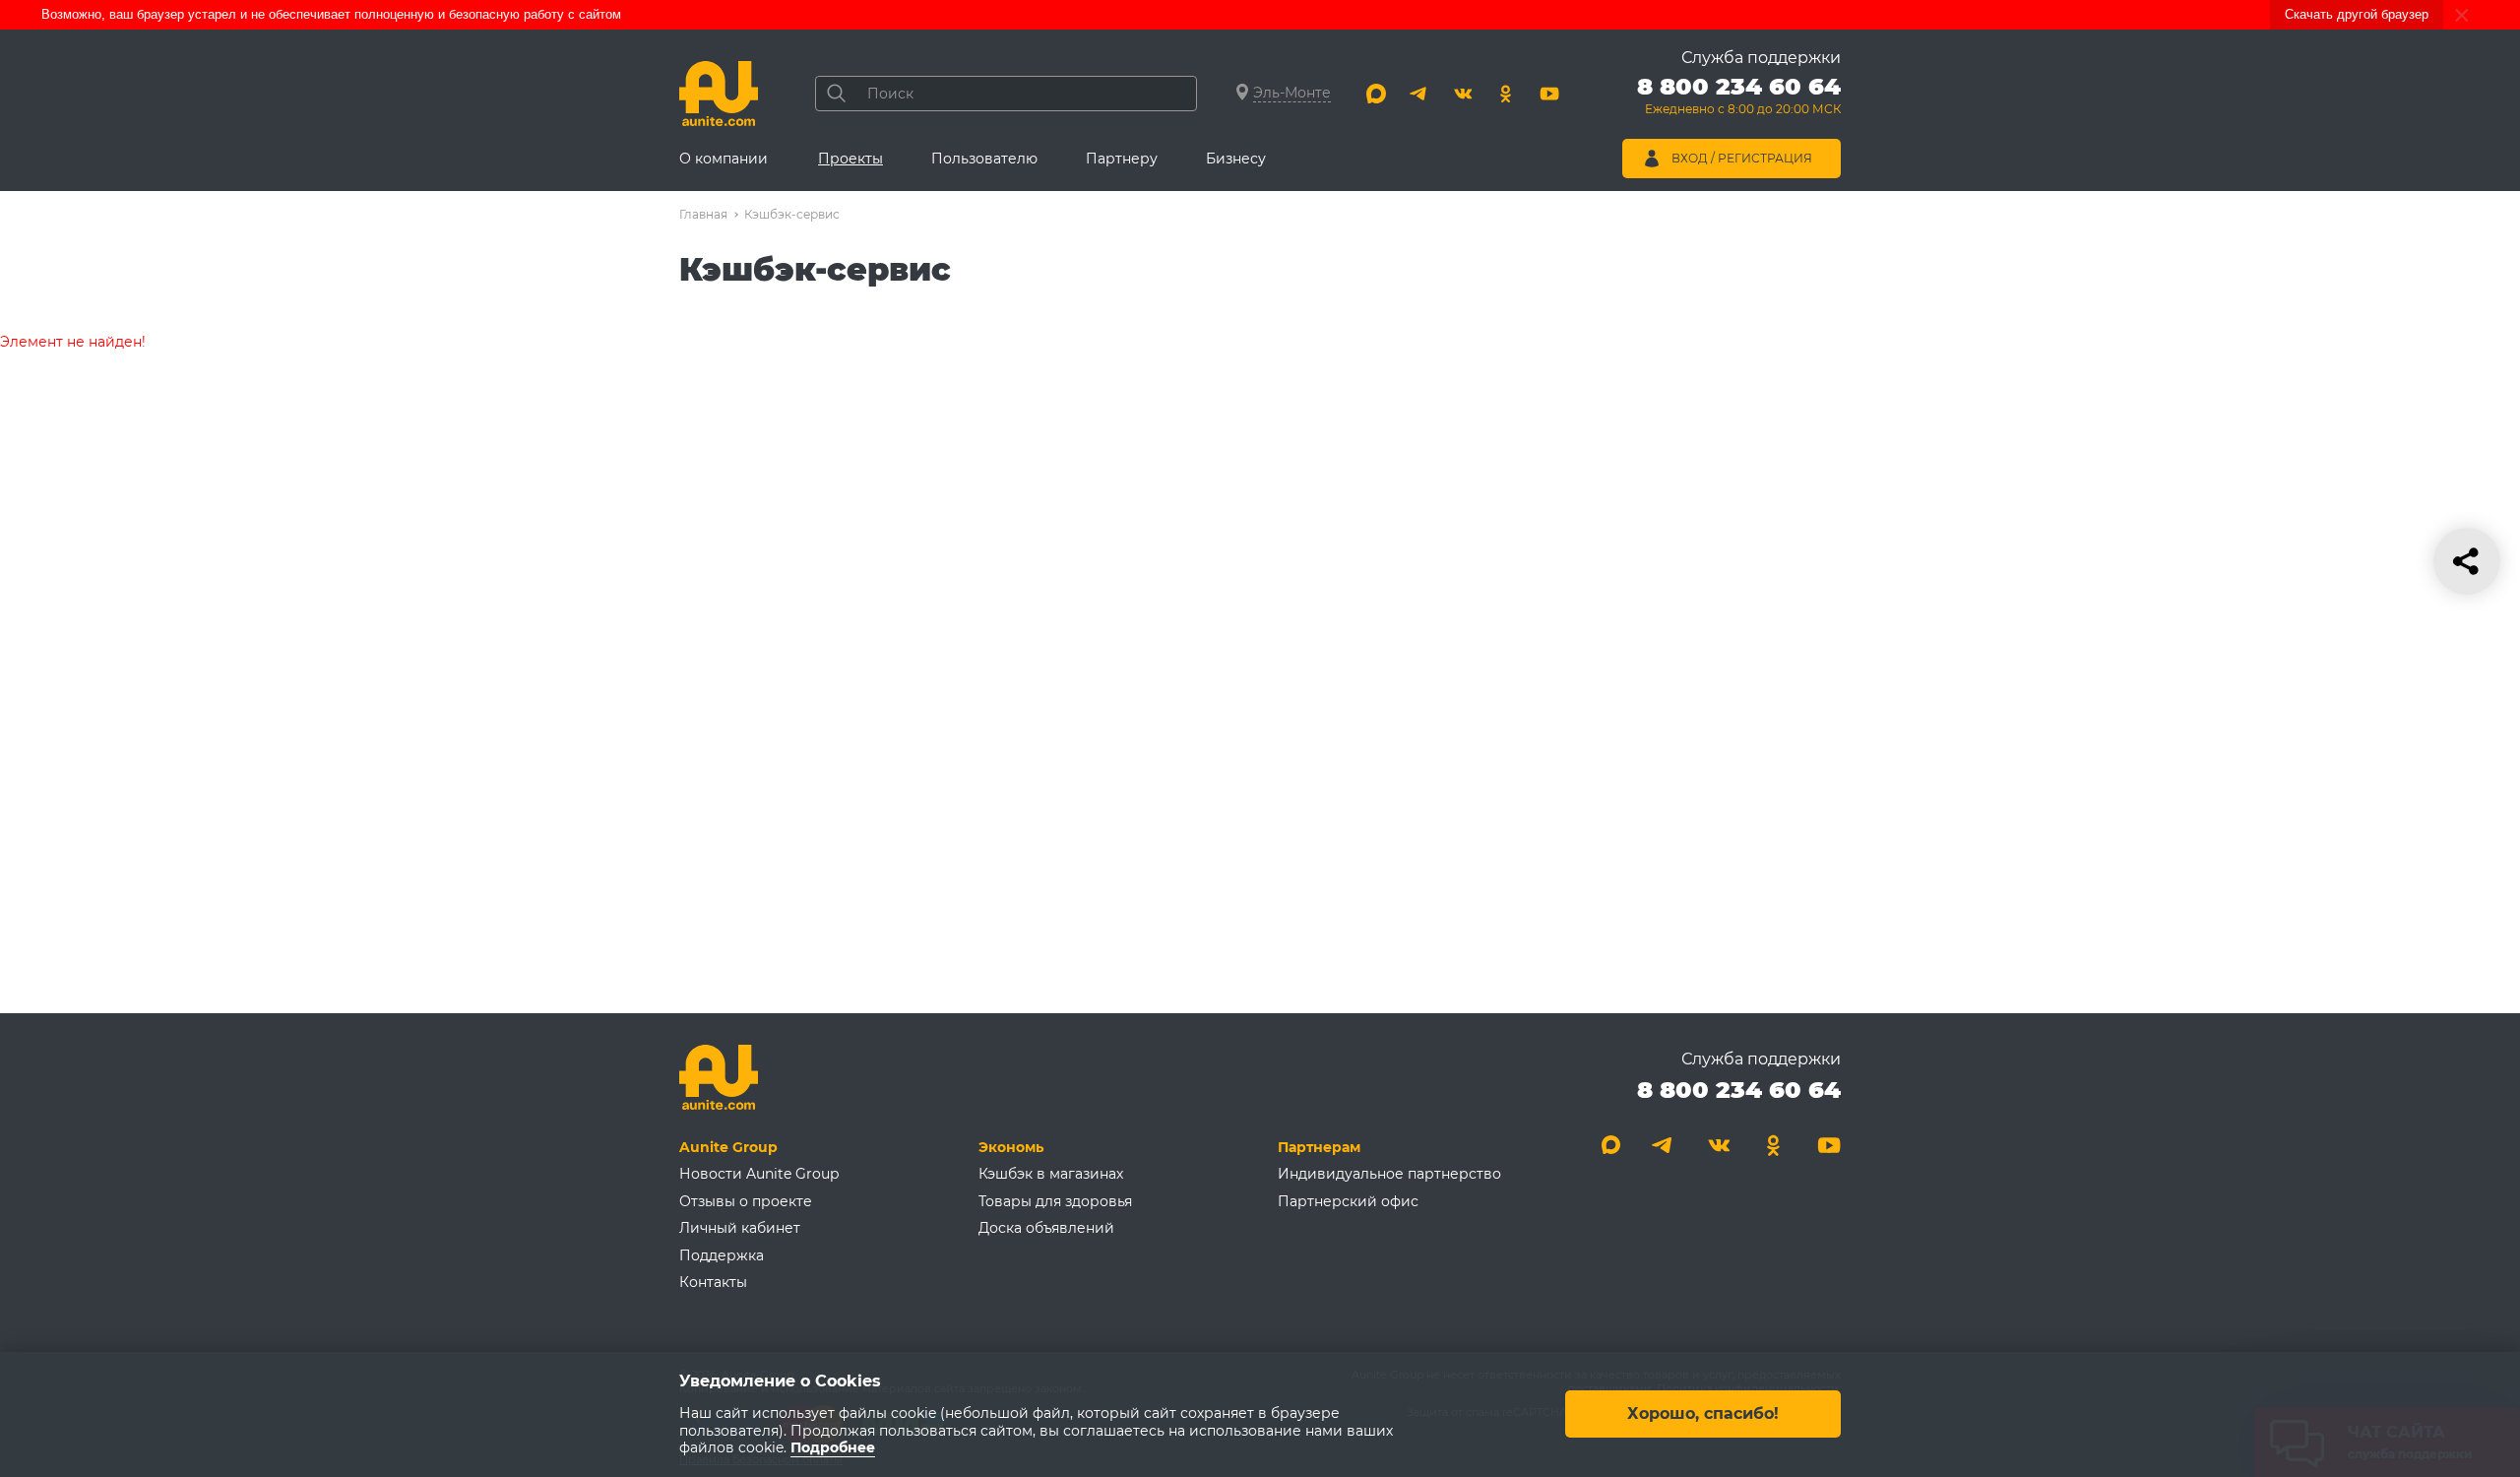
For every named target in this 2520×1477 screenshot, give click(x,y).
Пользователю (984, 159)
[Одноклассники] (1506, 94)
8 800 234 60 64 (1739, 1090)
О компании (724, 159)
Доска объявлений (1046, 1228)
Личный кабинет (740, 1228)
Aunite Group (728, 1147)
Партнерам (1319, 1147)
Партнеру (1122, 159)
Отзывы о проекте (746, 1201)
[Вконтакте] (1463, 94)
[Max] (1376, 94)
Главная (703, 214)
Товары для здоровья (1055, 1201)
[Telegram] (1419, 94)
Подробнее (833, 1448)
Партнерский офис (1348, 1201)
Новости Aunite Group (759, 1174)
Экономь (1011, 1147)
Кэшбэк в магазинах (1051, 1174)
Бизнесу (1236, 159)
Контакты (713, 1282)
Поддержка (722, 1255)
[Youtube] (1549, 94)
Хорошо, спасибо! (1703, 1414)
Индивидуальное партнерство (1389, 1174)
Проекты (850, 159)
